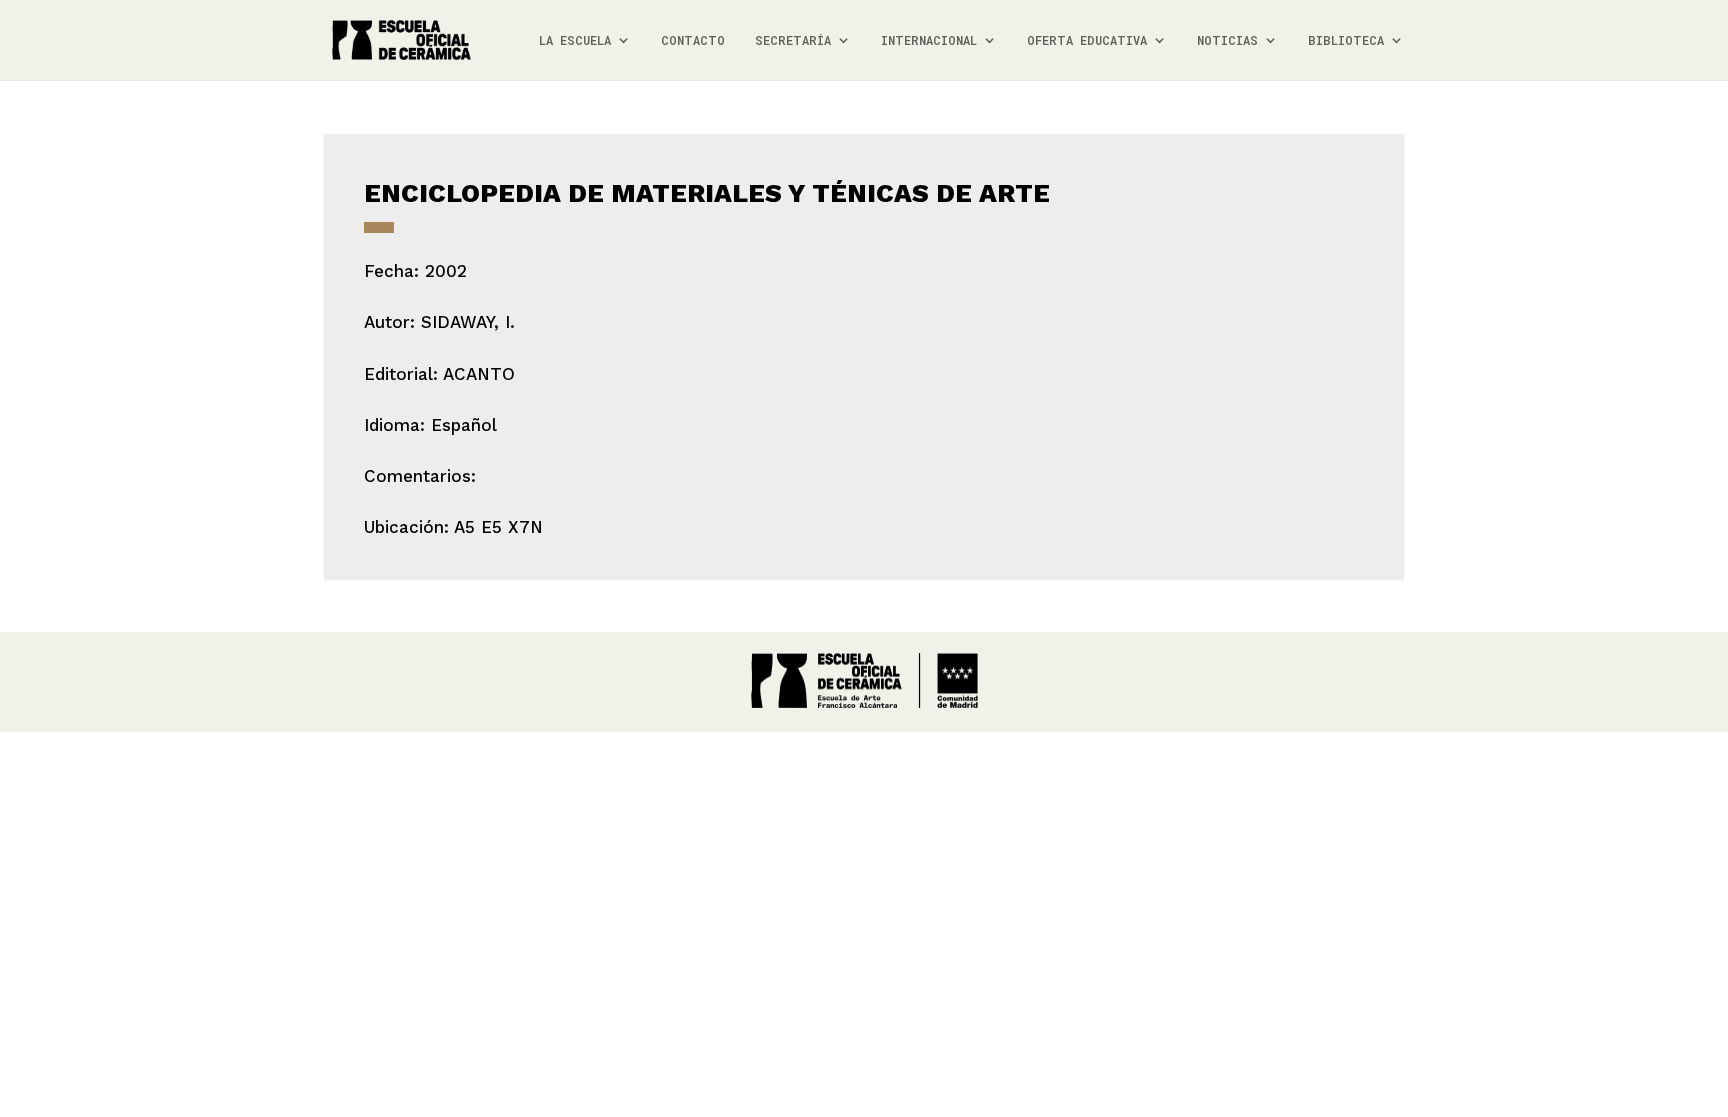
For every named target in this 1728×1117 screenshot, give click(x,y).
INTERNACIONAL (929, 40)
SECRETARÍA (793, 40)
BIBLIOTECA (1346, 40)
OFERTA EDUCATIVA (1087, 40)
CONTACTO (693, 40)
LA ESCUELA (575, 40)
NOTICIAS (1227, 40)
